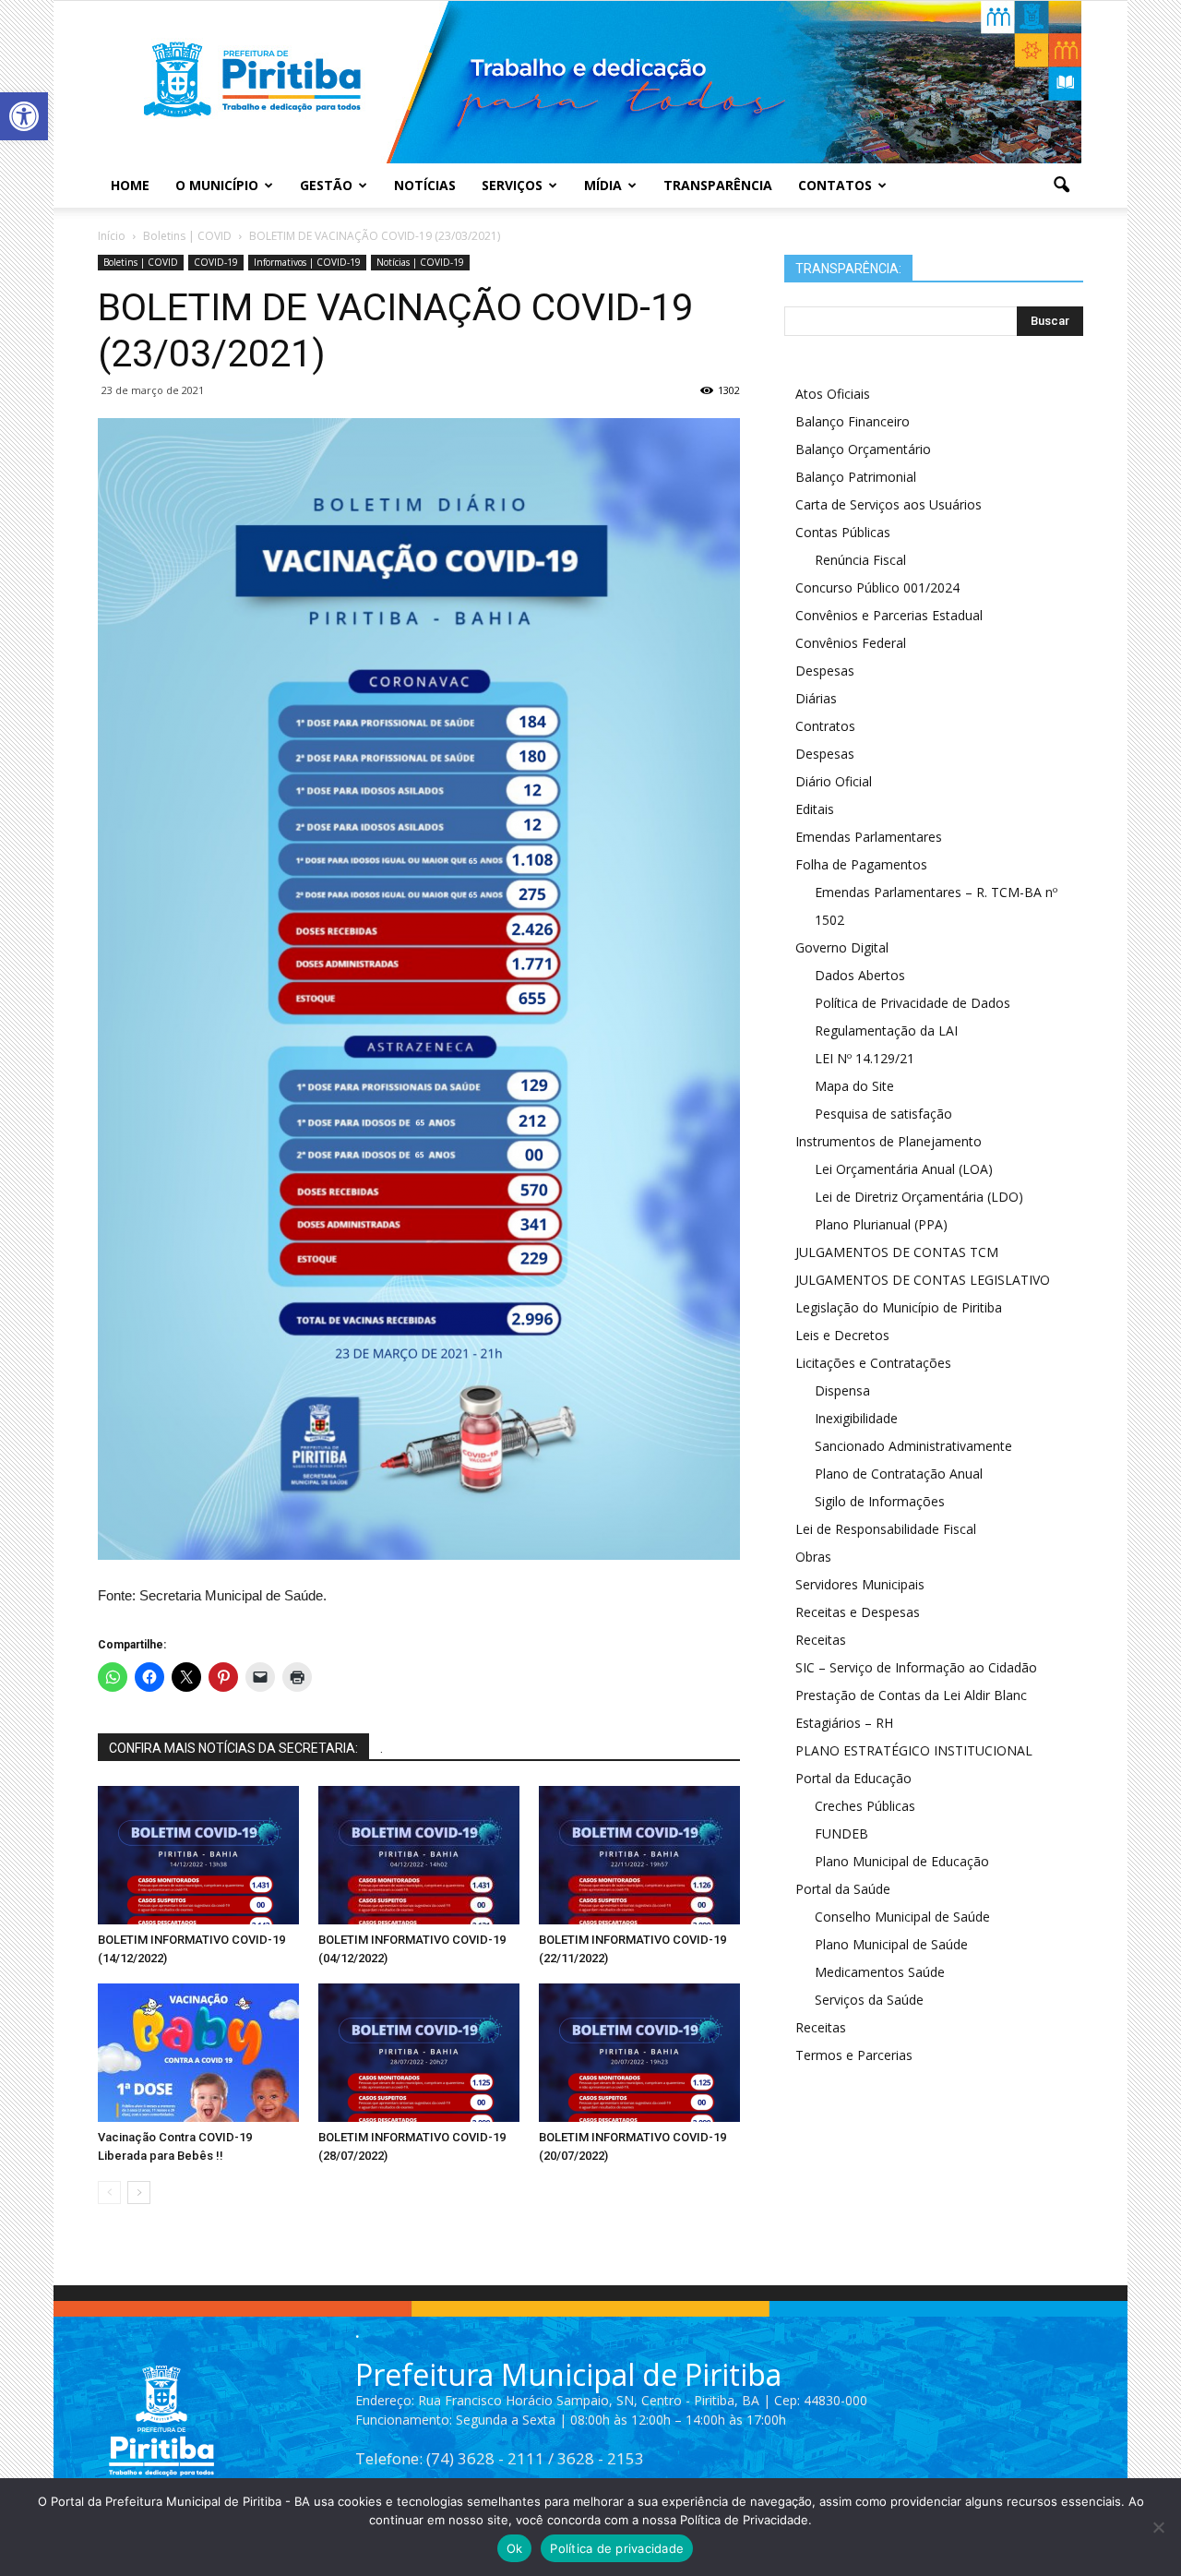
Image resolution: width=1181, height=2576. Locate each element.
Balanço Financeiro (853, 421)
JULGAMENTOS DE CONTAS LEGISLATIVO (923, 1280)
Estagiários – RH (844, 1723)
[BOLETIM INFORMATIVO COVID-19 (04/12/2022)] (419, 1855)
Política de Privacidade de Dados (913, 1003)
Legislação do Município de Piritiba (899, 1307)
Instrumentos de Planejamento (889, 1141)
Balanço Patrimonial (856, 477)
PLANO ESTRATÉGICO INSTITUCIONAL (914, 1750)
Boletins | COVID (141, 262)
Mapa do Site (854, 1086)
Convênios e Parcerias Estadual (889, 615)
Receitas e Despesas (858, 1612)
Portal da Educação (853, 1778)
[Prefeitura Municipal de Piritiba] (590, 82)
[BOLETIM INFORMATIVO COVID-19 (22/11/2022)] (639, 1855)
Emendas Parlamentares (869, 837)
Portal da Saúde (843, 1889)
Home (130, 185)
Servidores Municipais (860, 1584)
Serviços (512, 185)
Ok (515, 2548)
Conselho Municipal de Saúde (902, 1917)
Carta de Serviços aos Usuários (889, 504)
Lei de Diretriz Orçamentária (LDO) (919, 1197)
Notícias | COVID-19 (420, 262)
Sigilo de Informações (880, 1501)
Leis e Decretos (842, 1335)
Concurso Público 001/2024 (877, 587)
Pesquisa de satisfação (883, 1114)
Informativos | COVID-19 (307, 262)
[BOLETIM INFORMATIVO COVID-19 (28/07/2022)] (419, 2053)
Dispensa (842, 1390)
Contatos (835, 185)
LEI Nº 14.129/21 (865, 1058)
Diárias (816, 698)
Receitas (821, 1640)
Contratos (825, 726)
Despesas (825, 671)
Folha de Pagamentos (861, 864)
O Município (217, 185)
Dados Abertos (860, 975)
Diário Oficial (834, 781)
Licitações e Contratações (873, 1363)
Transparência (718, 185)
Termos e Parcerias (854, 2055)
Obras (813, 1557)
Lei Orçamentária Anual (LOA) (904, 1169)
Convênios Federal (851, 643)
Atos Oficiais (833, 394)
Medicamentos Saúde (880, 1972)
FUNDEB (841, 1833)
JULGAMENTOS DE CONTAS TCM (897, 1252)
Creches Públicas (865, 1806)
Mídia (603, 185)
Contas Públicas (843, 532)
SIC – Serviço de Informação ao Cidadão (916, 1667)
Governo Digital (842, 947)
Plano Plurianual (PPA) (881, 1224)
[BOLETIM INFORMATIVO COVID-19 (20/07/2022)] (639, 2053)
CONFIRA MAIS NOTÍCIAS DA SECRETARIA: (233, 1748)
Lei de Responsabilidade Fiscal (886, 1529)
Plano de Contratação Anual (899, 1474)
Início (112, 236)
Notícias (425, 185)
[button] (24, 116)
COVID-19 (216, 262)
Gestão (326, 185)
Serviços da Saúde (869, 2000)
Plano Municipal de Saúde (891, 1944)
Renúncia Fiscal (860, 560)
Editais (815, 809)
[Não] (1158, 2527)
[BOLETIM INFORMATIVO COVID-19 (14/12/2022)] (198, 1855)
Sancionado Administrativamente (913, 1446)
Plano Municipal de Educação (902, 1861)
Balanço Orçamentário (863, 449)
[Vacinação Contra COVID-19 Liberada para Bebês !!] (198, 2053)
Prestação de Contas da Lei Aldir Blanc (911, 1695)
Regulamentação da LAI (886, 1030)
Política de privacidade (617, 2548)
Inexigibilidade (856, 1418)
